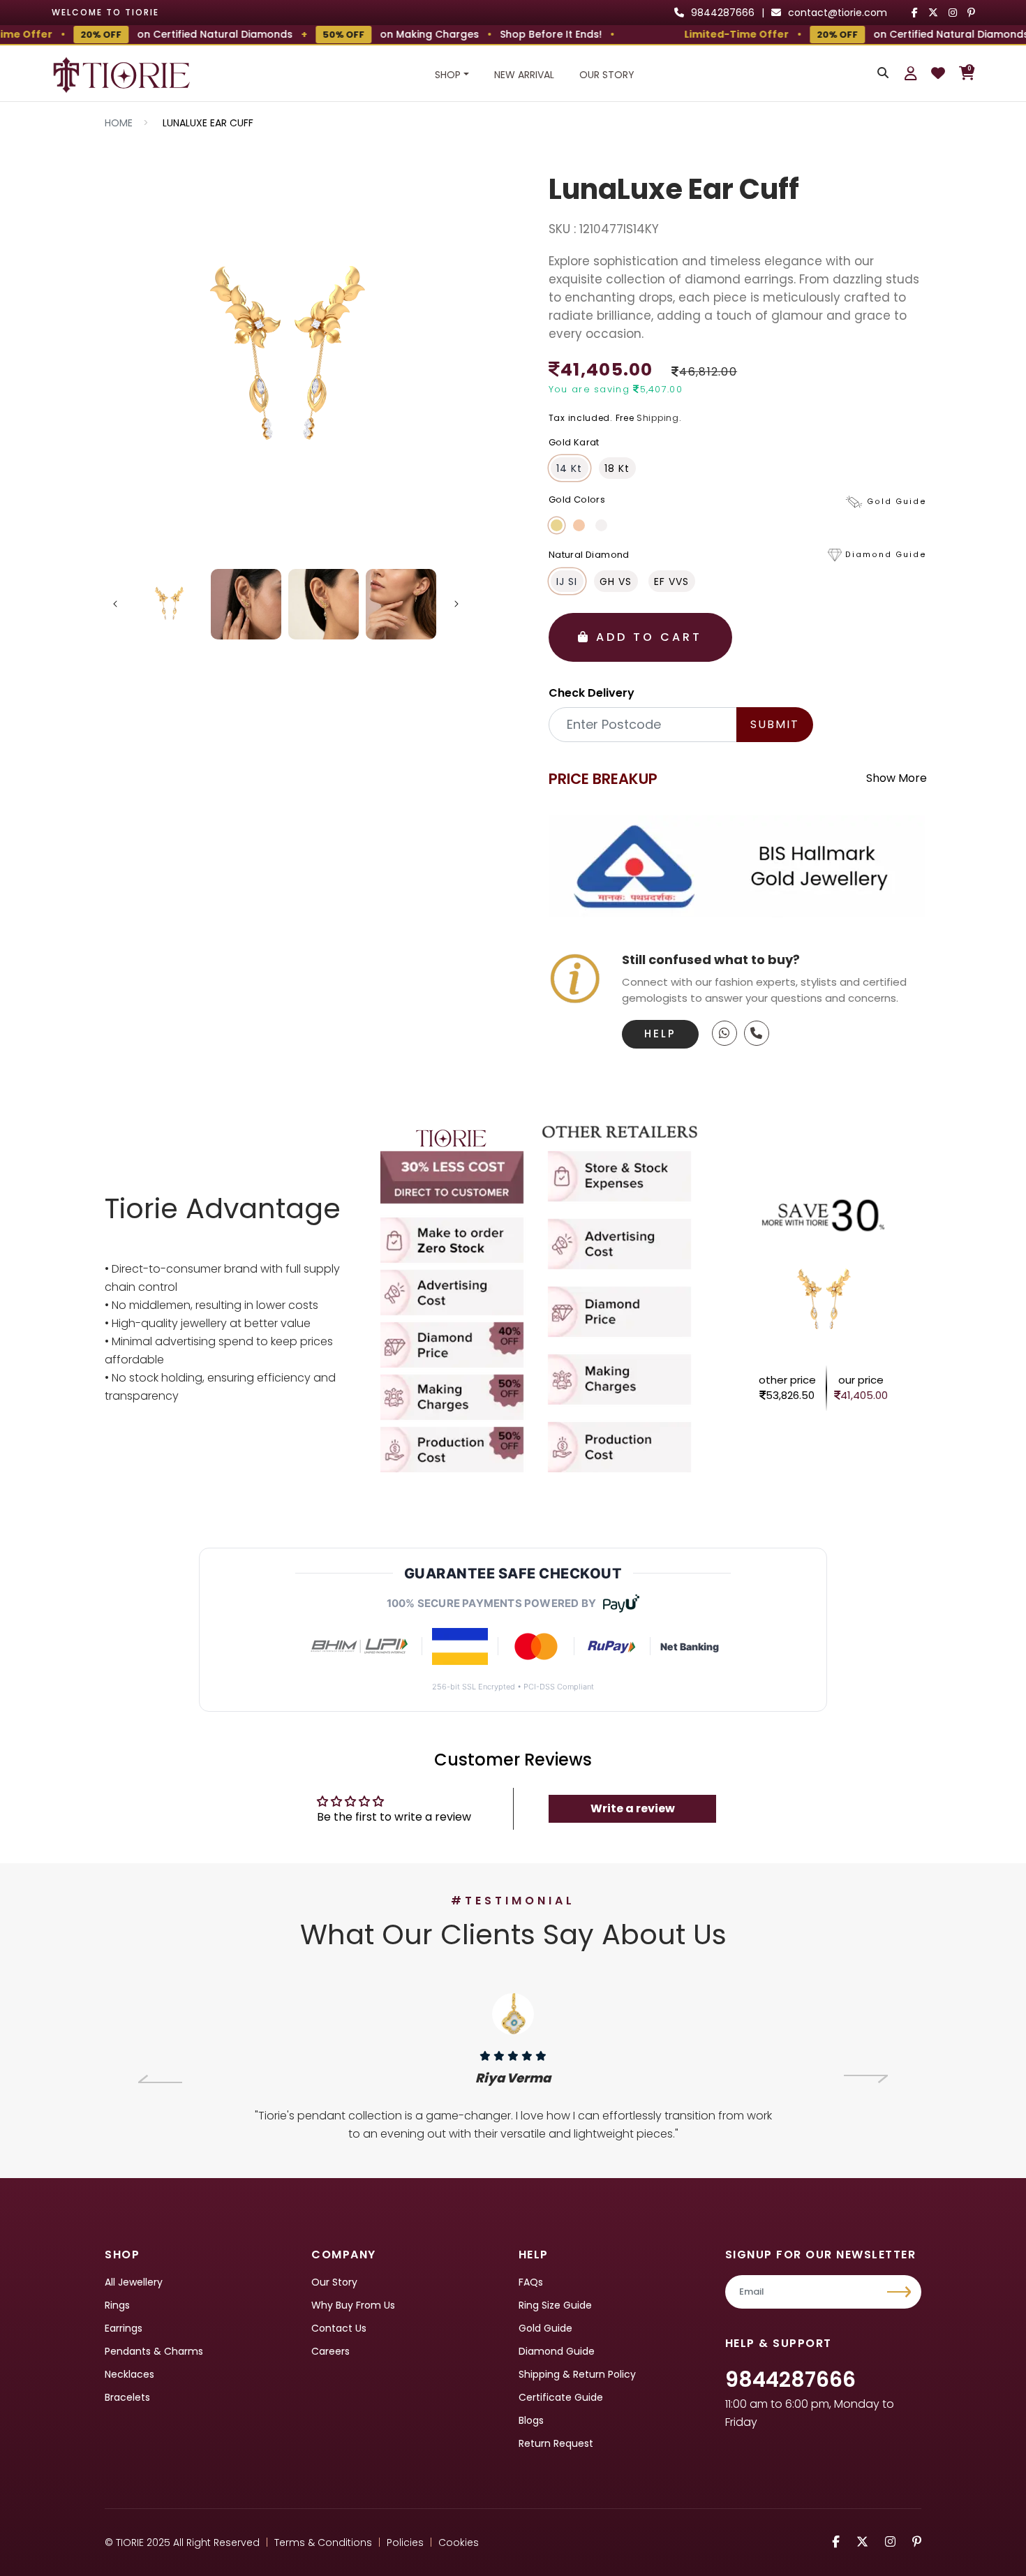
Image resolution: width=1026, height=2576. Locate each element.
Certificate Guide (561, 2397)
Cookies (459, 2542)
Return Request (556, 2443)
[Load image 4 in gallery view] (401, 604)
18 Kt (617, 468)
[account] (911, 73)
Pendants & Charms (154, 2351)
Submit (775, 724)
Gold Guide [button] (897, 502)
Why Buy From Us (353, 2305)
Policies (405, 2542)
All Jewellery (134, 2282)
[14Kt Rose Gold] (579, 525)
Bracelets (127, 2397)
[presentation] (160, 2079)
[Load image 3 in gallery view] (324, 604)
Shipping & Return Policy (577, 2374)
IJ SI (567, 582)
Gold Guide (545, 2328)
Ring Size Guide (555, 2305)
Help (660, 1034)
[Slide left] (115, 604)
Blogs (531, 2420)
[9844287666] (724, 1033)
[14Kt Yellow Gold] (557, 525)
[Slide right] (456, 604)
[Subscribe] (901, 2292)
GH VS (616, 582)
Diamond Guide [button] (886, 555)
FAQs (531, 2282)
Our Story (607, 75)
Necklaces (129, 2374)
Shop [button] (448, 75)
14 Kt (569, 468)
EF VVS (671, 582)
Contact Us (339, 2328)
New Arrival (524, 75)
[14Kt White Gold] (601, 525)
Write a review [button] (633, 1808)
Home (119, 123)
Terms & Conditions (323, 2542)
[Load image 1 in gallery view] (169, 604)
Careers (330, 2351)
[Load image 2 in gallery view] (246, 604)
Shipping (658, 418)
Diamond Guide (557, 2351)
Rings (117, 2305)
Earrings (124, 2328)
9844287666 (790, 2379)
